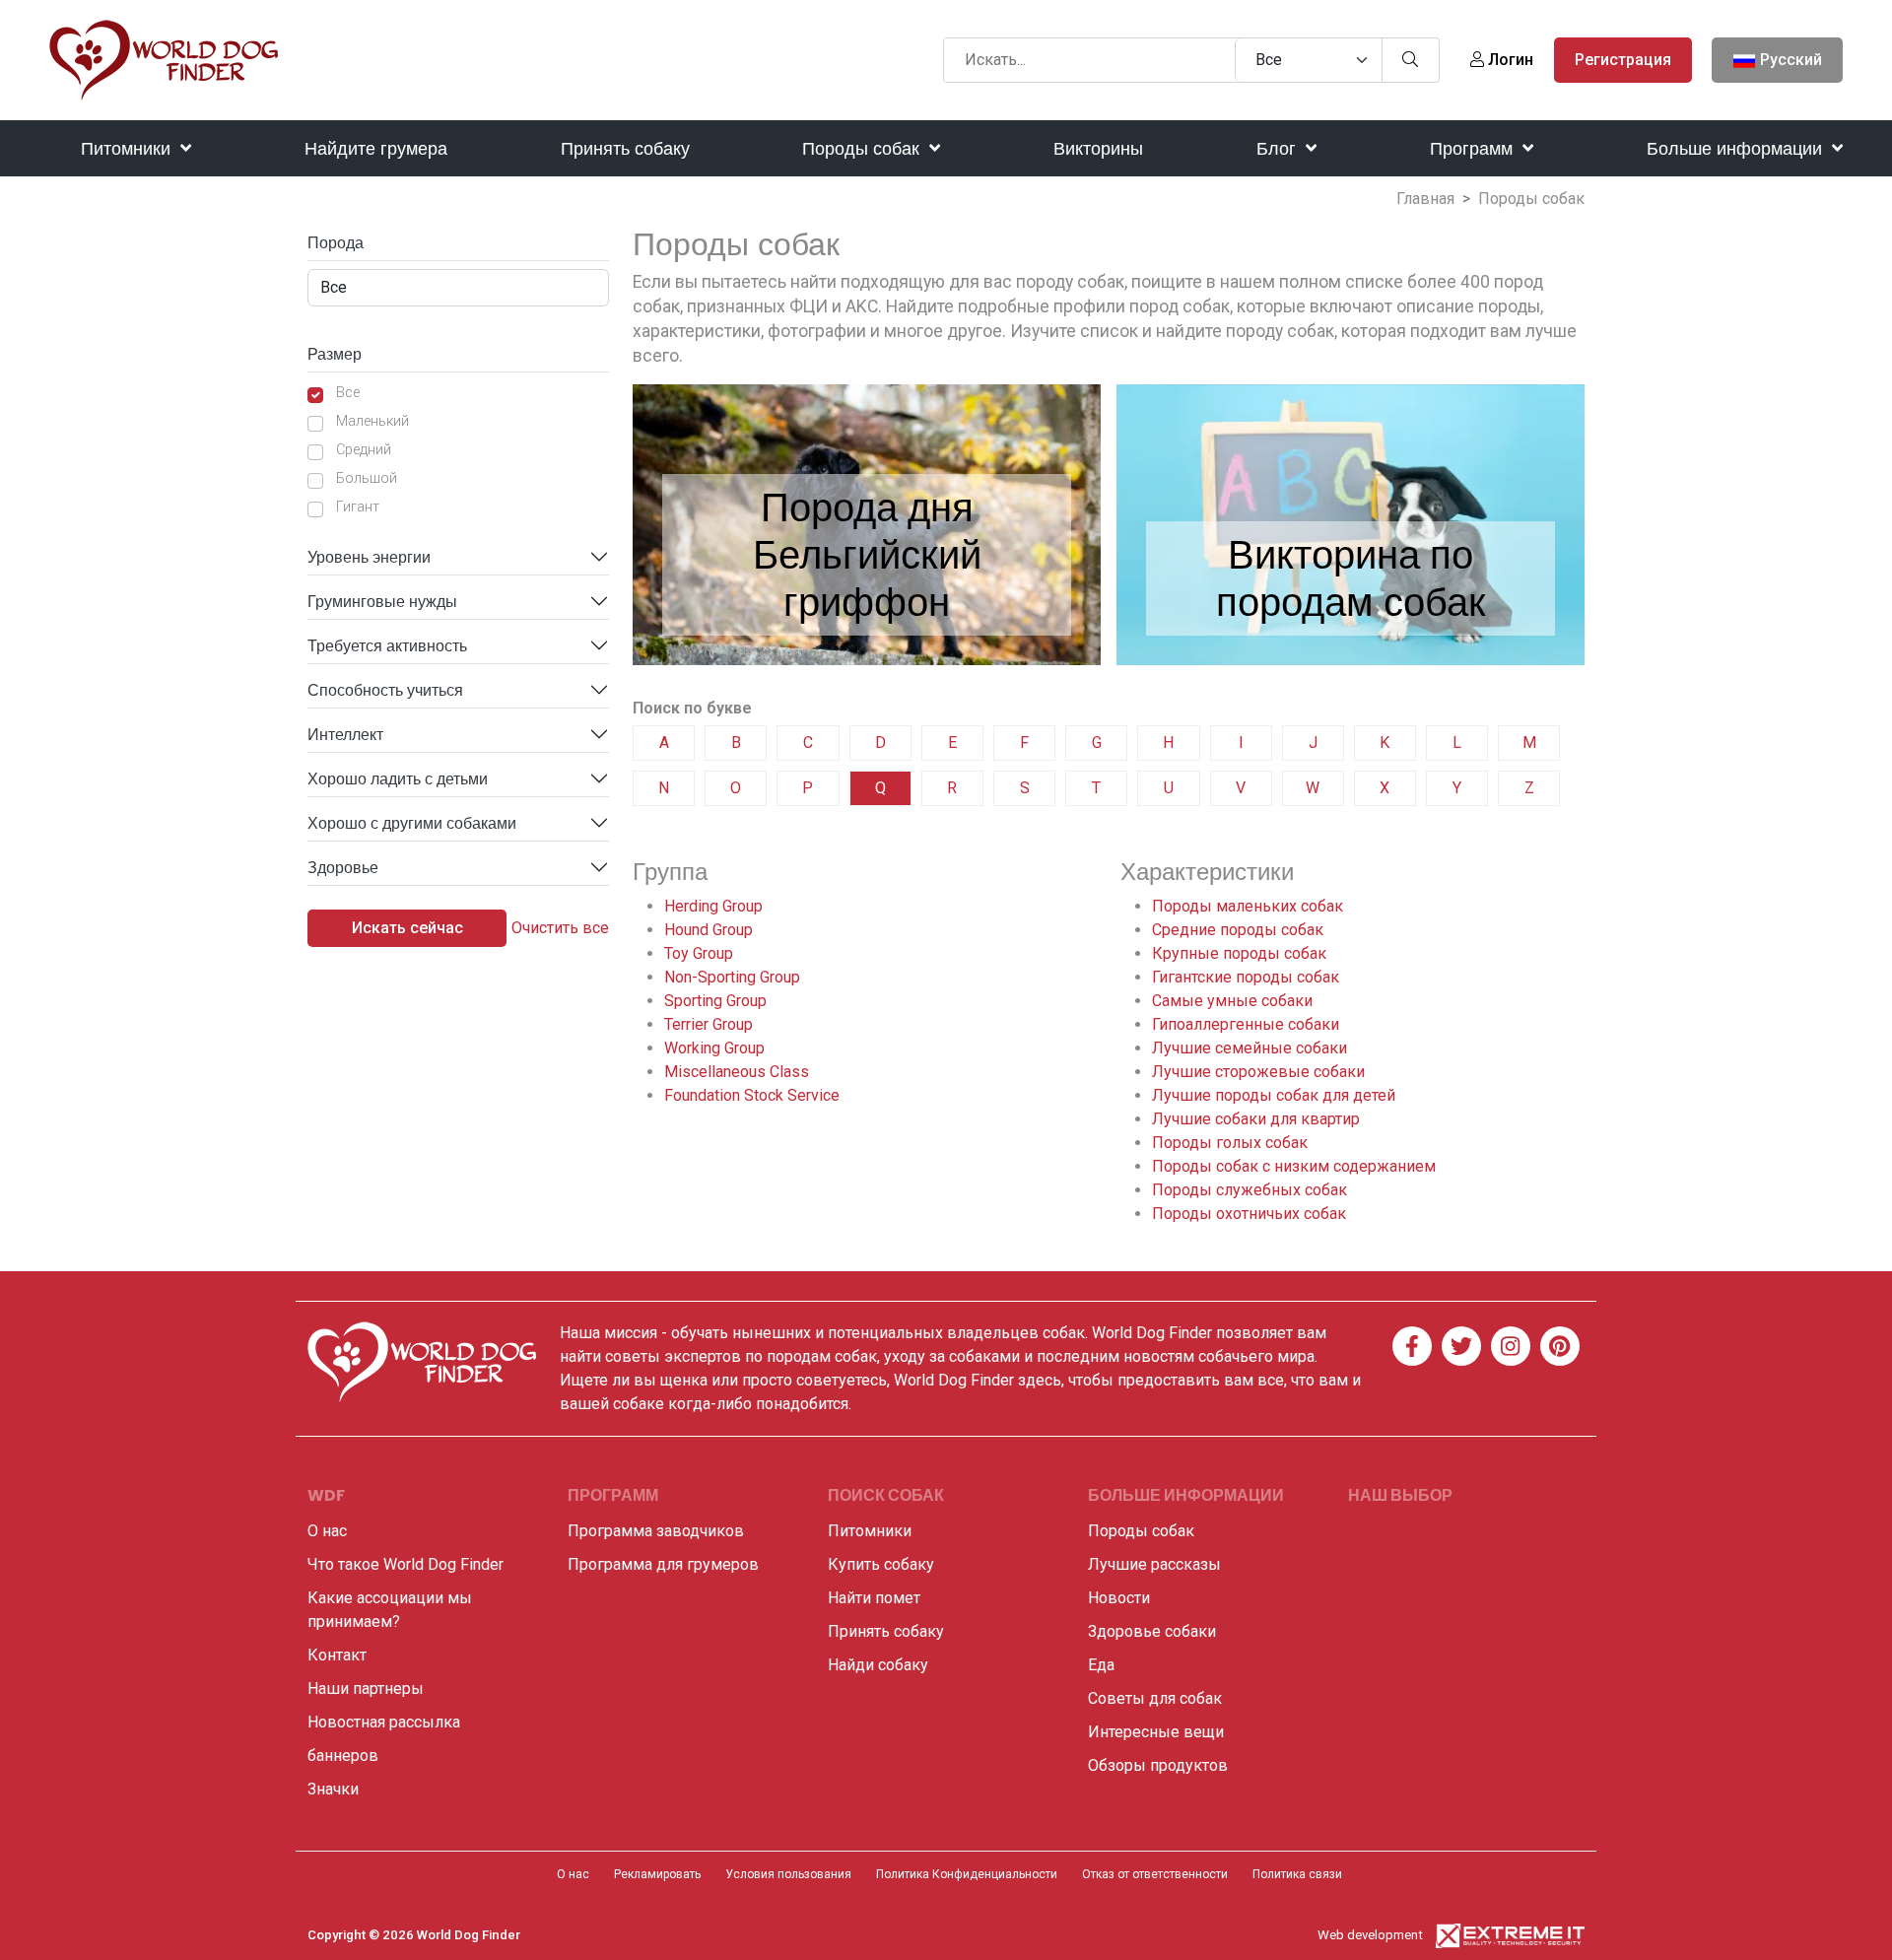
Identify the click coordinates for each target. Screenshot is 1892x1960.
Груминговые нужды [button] (382, 602)
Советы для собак (1155, 1698)
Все (348, 393)
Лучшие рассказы (1154, 1564)
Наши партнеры (366, 1689)
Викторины (1098, 148)
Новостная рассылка (384, 1722)
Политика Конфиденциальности (967, 1874)
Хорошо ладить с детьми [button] (398, 779)
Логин (1509, 60)
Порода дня (867, 507)
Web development (1370, 1935)
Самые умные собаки (1232, 1001)
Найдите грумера (376, 148)
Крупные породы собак (1239, 953)
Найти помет (874, 1598)
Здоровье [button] (343, 868)
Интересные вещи (1156, 1732)
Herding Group (713, 906)
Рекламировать (657, 1874)
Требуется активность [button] (387, 646)
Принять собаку (625, 148)
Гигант (358, 507)
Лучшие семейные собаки (1250, 1048)
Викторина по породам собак (1351, 578)
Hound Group (709, 930)
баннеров (343, 1756)
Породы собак (863, 148)
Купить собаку (881, 1564)
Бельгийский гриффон (867, 578)
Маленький (372, 421)
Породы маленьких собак (1248, 906)
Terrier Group (709, 1024)
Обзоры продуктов (1158, 1765)
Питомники (128, 148)
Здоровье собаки (1152, 1631)
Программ (1474, 148)
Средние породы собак (1238, 930)
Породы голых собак (1230, 1143)
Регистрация (1623, 60)
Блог (1279, 148)
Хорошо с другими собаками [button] (412, 823)
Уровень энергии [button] (369, 557)
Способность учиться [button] (385, 690)
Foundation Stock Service (752, 1095)
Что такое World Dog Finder (405, 1564)
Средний (364, 450)
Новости (1119, 1598)
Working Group (714, 1048)
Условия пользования (788, 1874)
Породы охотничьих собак (1249, 1214)
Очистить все (560, 928)
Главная (1425, 199)
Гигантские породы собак (1246, 977)
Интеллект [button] (345, 735)
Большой (367, 478)
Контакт (337, 1655)
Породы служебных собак (1250, 1190)
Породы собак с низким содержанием (1294, 1166)
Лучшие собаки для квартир (1256, 1119)
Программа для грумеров (663, 1564)
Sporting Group (715, 1001)
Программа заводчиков (656, 1531)
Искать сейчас (407, 928)
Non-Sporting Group (732, 977)
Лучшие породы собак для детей (1274, 1095)
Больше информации (1737, 148)
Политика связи (1297, 1874)
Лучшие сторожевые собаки (1258, 1072)
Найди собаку (878, 1665)
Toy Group (699, 953)
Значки (333, 1789)
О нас (327, 1531)
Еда (1101, 1665)
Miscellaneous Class (737, 1072)
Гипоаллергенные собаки (1246, 1024)
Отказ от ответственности (1155, 1874)
